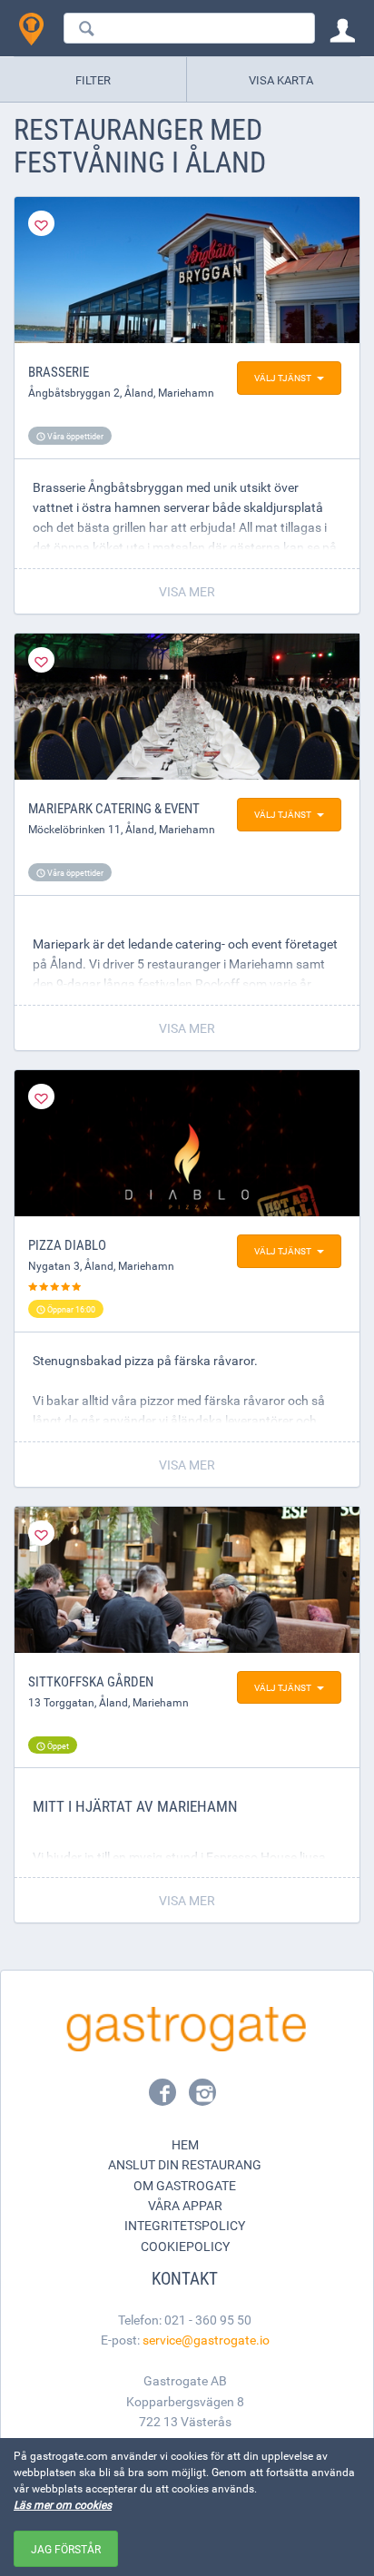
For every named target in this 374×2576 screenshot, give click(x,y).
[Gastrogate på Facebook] (164, 2098)
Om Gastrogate (185, 2185)
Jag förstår (66, 2549)
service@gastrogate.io (206, 2340)
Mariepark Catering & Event (114, 808)
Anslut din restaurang (185, 2164)
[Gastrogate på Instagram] (202, 2098)
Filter (93, 80)
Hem (185, 2144)
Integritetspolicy (185, 2225)
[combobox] (189, 28)
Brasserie (59, 371)
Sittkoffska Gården (91, 1681)
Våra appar (185, 2205)
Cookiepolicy (185, 2246)
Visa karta (281, 80)
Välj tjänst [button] (283, 378)
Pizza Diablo (67, 1244)
